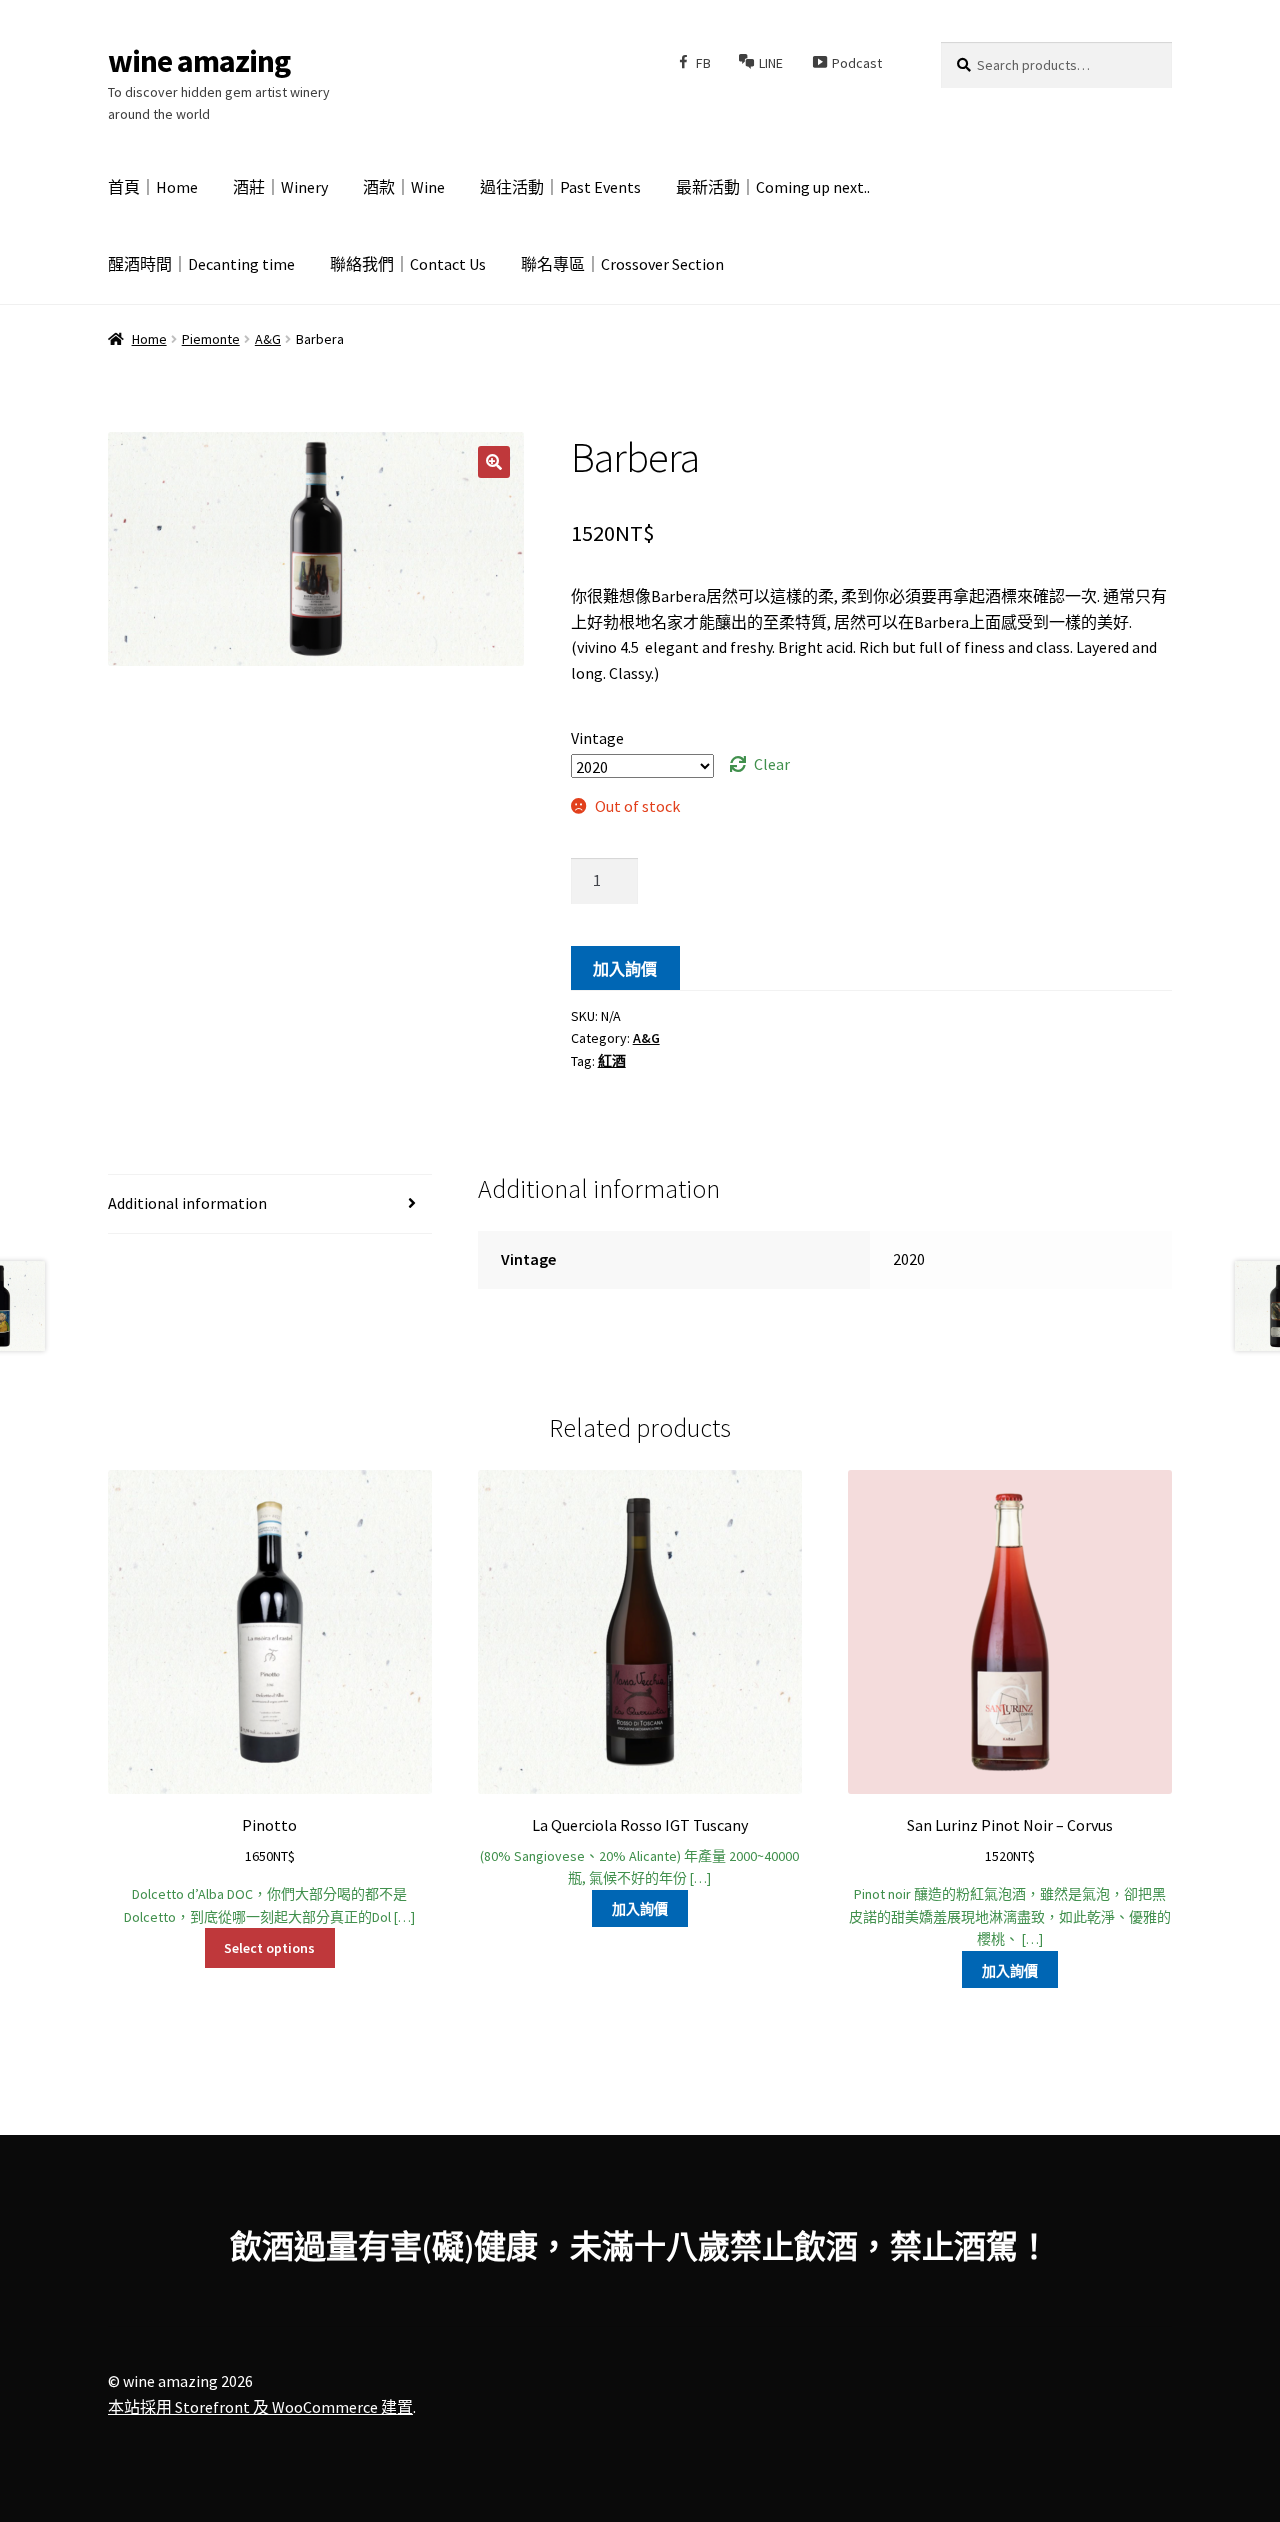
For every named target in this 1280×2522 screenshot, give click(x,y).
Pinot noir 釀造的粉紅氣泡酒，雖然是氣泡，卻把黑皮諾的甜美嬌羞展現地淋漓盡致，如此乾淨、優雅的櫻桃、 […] (1010, 1881)
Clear (772, 764)
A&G (268, 339)
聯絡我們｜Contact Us (408, 264)
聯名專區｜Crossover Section (622, 264)
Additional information (187, 1203)
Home (149, 339)
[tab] (270, 1204)
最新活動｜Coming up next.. (773, 187)
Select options (269, 1948)
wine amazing (199, 61)
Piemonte (211, 339)
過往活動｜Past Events (560, 187)
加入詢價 (625, 969)
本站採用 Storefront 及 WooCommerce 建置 (260, 2407)
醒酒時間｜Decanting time (201, 264)
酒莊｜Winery (280, 187)
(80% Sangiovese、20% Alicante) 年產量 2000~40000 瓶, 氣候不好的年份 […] (639, 1851)
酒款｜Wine (404, 187)
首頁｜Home (153, 187)
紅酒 (612, 1061)
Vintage (597, 738)
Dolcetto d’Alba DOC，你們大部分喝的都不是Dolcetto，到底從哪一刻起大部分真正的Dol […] (269, 1870)
